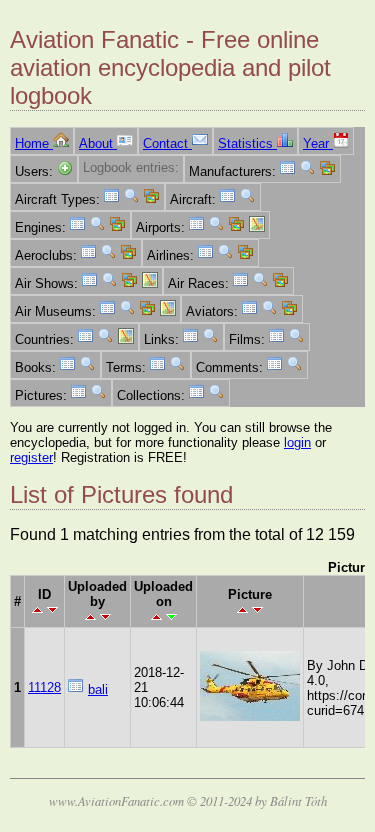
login (297, 442)
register (31, 457)
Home (34, 143)
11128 (44, 687)
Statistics (247, 143)
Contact (167, 143)
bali (98, 689)
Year (318, 143)
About (98, 143)
